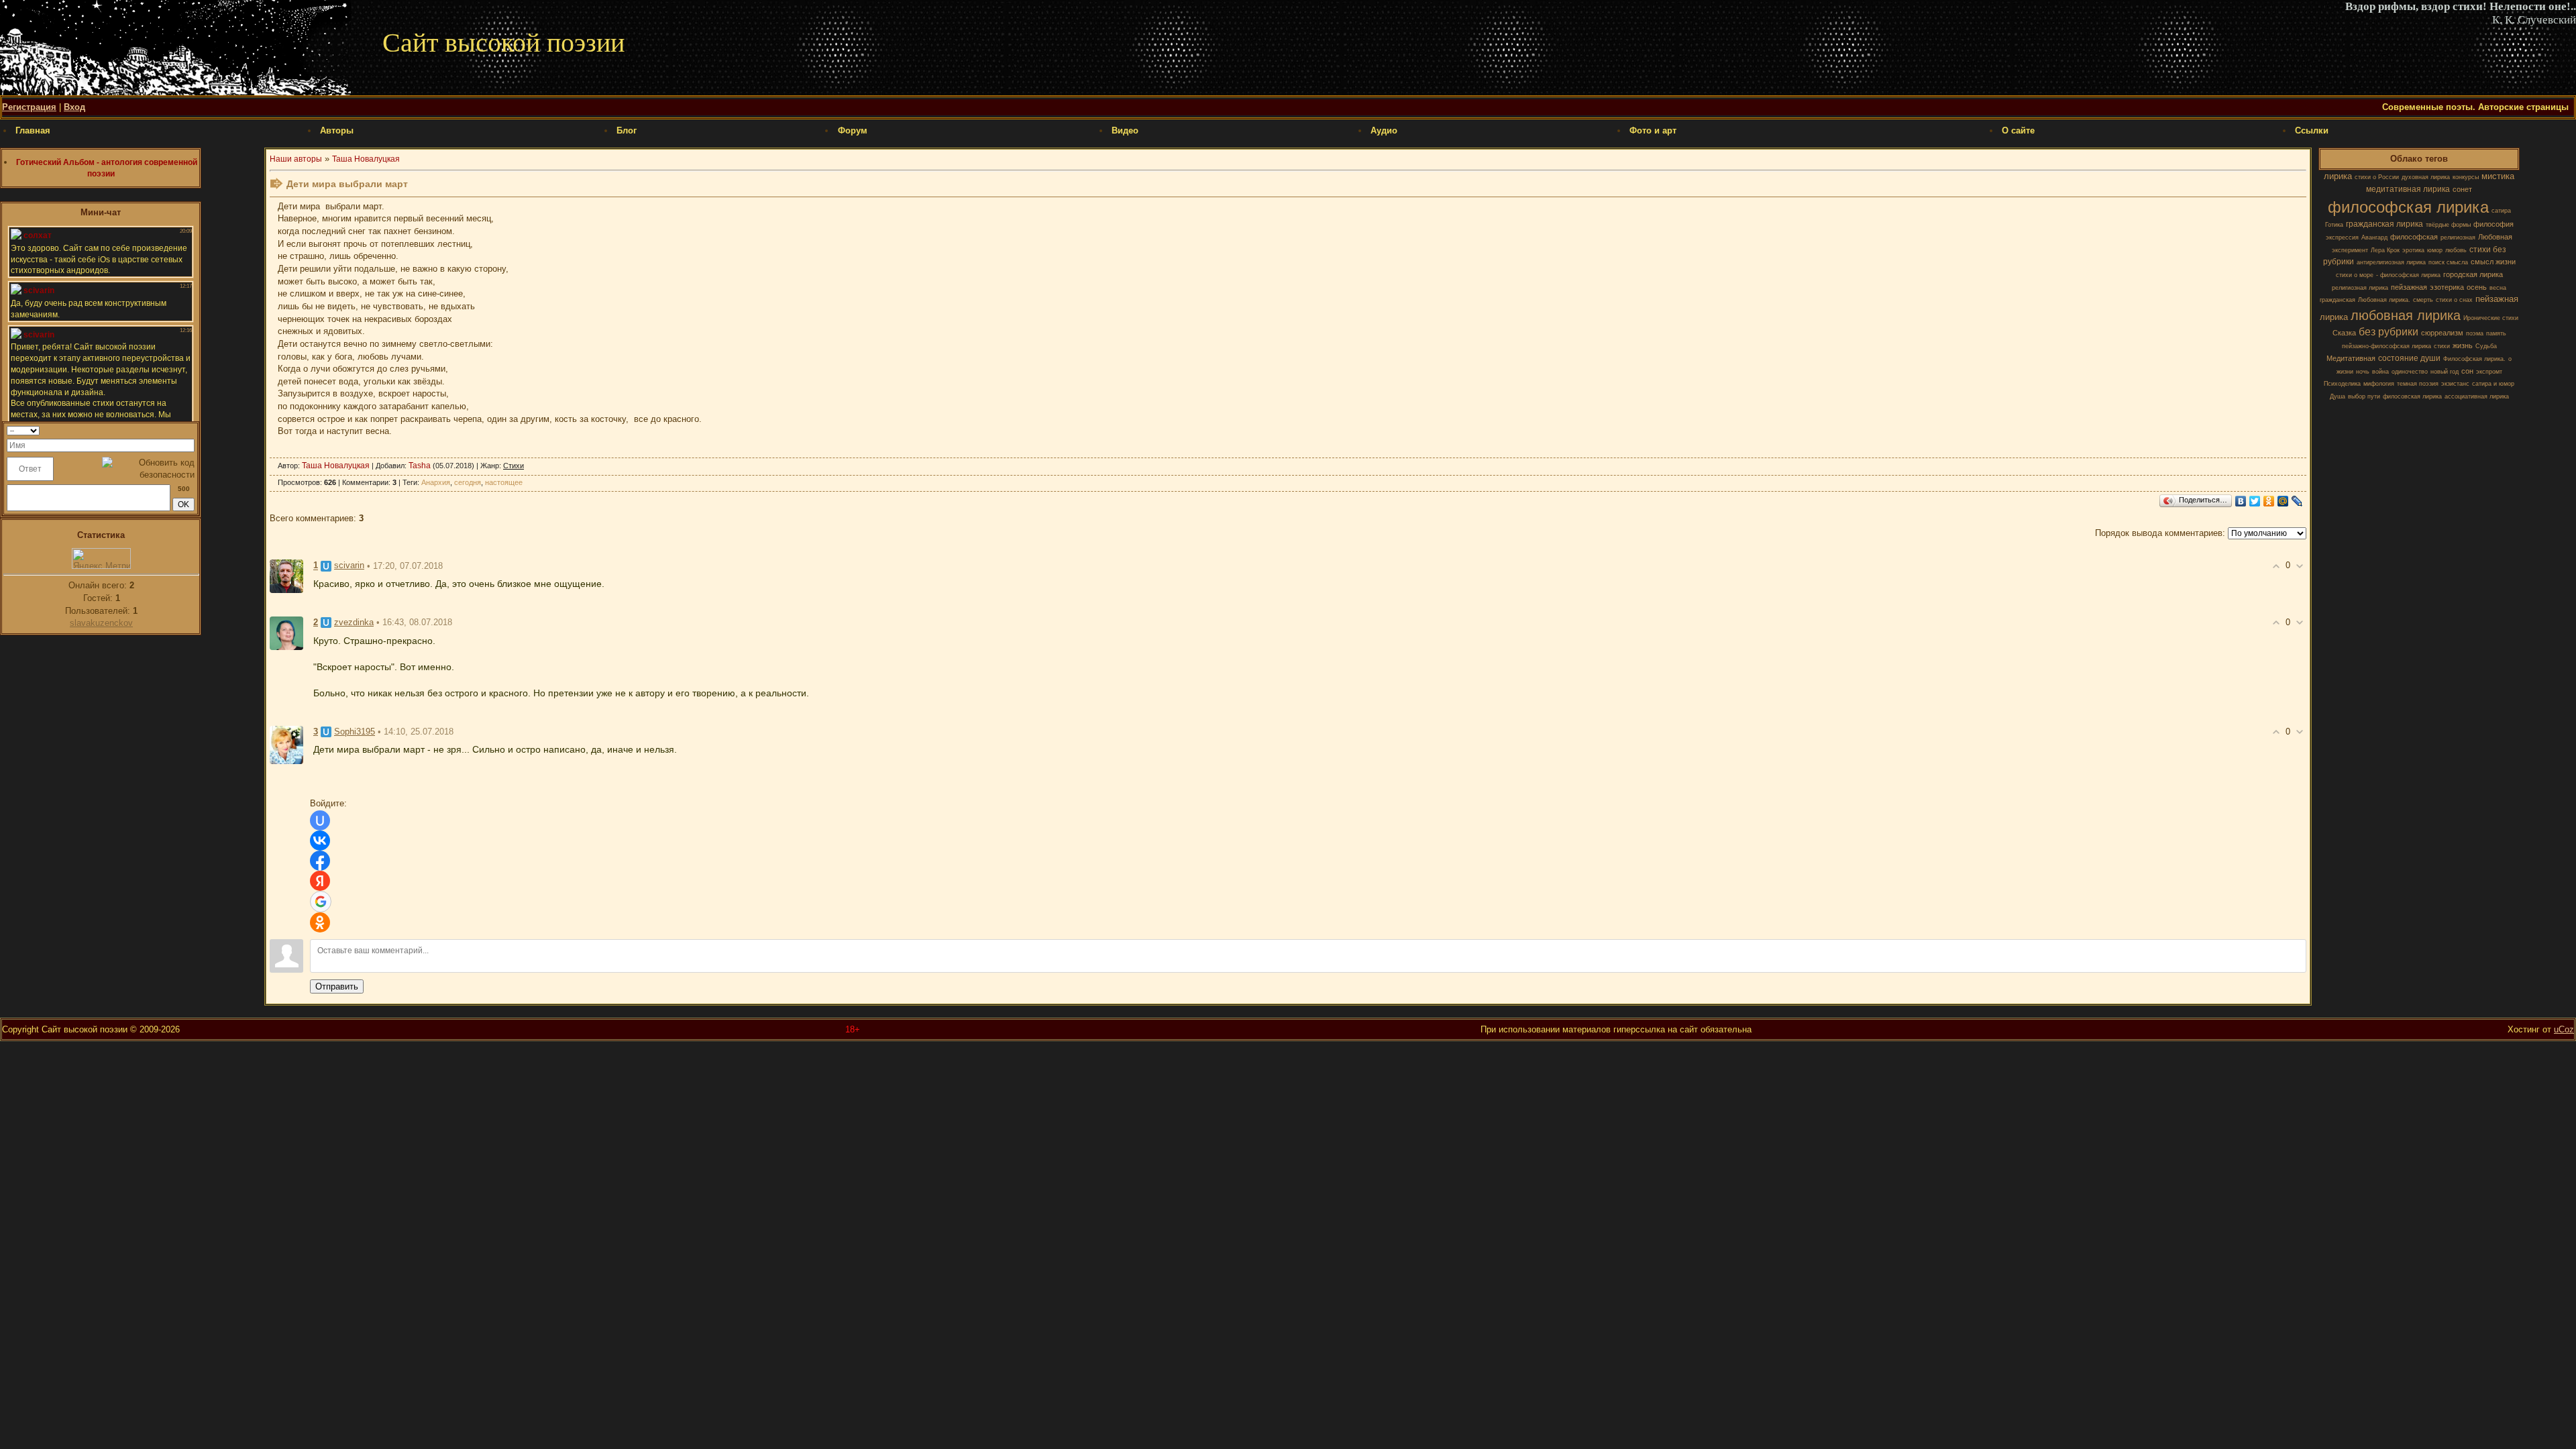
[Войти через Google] (321, 902)
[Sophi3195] (286, 744)
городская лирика (2473, 274)
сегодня (468, 482)
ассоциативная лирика (2477, 396)
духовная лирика (2426, 177)
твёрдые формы (2448, 225)
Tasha (420, 466)
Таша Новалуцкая (366, 159)
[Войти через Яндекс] (320, 881)
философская (2414, 237)
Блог (627, 130)
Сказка (2344, 333)
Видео (1125, 130)
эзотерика (2447, 287)
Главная (33, 130)
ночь (2363, 372)
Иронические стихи (2491, 318)
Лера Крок (2385, 250)
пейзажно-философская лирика (2386, 346)
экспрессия (2342, 237)
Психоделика (2342, 384)
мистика (2498, 176)
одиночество (2410, 372)
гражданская (2338, 300)
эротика (2413, 250)
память (2496, 333)
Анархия (436, 482)
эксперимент (2350, 250)
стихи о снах (2454, 300)
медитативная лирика (2408, 189)
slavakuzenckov (101, 623)
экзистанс (2455, 384)
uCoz (2564, 1029)
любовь (2456, 250)
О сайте (2018, 130)
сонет (2462, 189)
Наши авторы (296, 159)
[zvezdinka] (286, 632)
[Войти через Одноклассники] (320, 922)
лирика (2338, 176)
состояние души (2409, 358)
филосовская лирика (2412, 396)
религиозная (2458, 237)
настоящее (504, 482)
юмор (2435, 250)
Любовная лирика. (2384, 300)
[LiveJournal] (2297, 501)
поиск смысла (2448, 262)
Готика (2334, 225)
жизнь (2463, 345)
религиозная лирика (2360, 288)
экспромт (2489, 372)
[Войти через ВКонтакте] (320, 841)
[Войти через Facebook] (320, 861)
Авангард (2374, 237)
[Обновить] (190, 430)
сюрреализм (2442, 333)
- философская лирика (2408, 275)
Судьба (2486, 346)
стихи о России (2377, 177)
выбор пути (2364, 396)
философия (2493, 224)
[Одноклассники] (2269, 501)
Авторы (337, 130)
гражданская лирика (2384, 224)
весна (2498, 288)
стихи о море (2355, 275)
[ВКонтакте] (2241, 501)
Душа (2338, 396)
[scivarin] (286, 576)
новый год (2445, 372)
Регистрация (29, 107)
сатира (2501, 211)
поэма (2475, 333)
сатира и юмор (2493, 384)
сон (2467, 371)
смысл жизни (2493, 262)
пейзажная (2409, 287)
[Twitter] (2255, 501)
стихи (2442, 346)
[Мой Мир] (2283, 501)
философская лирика (2408, 207)
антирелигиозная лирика (2391, 262)
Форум (853, 130)
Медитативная (2351, 358)
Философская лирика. (2474, 359)
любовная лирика (2406, 315)
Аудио (1384, 130)
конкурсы (2466, 177)
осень (2477, 287)
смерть (2423, 300)
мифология (2379, 384)
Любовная (2495, 237)
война (2380, 372)
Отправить (337, 986)
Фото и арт (1653, 130)
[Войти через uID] (320, 820)
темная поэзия (2418, 384)
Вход (74, 107)
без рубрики (2389, 332)
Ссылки (2312, 130)
